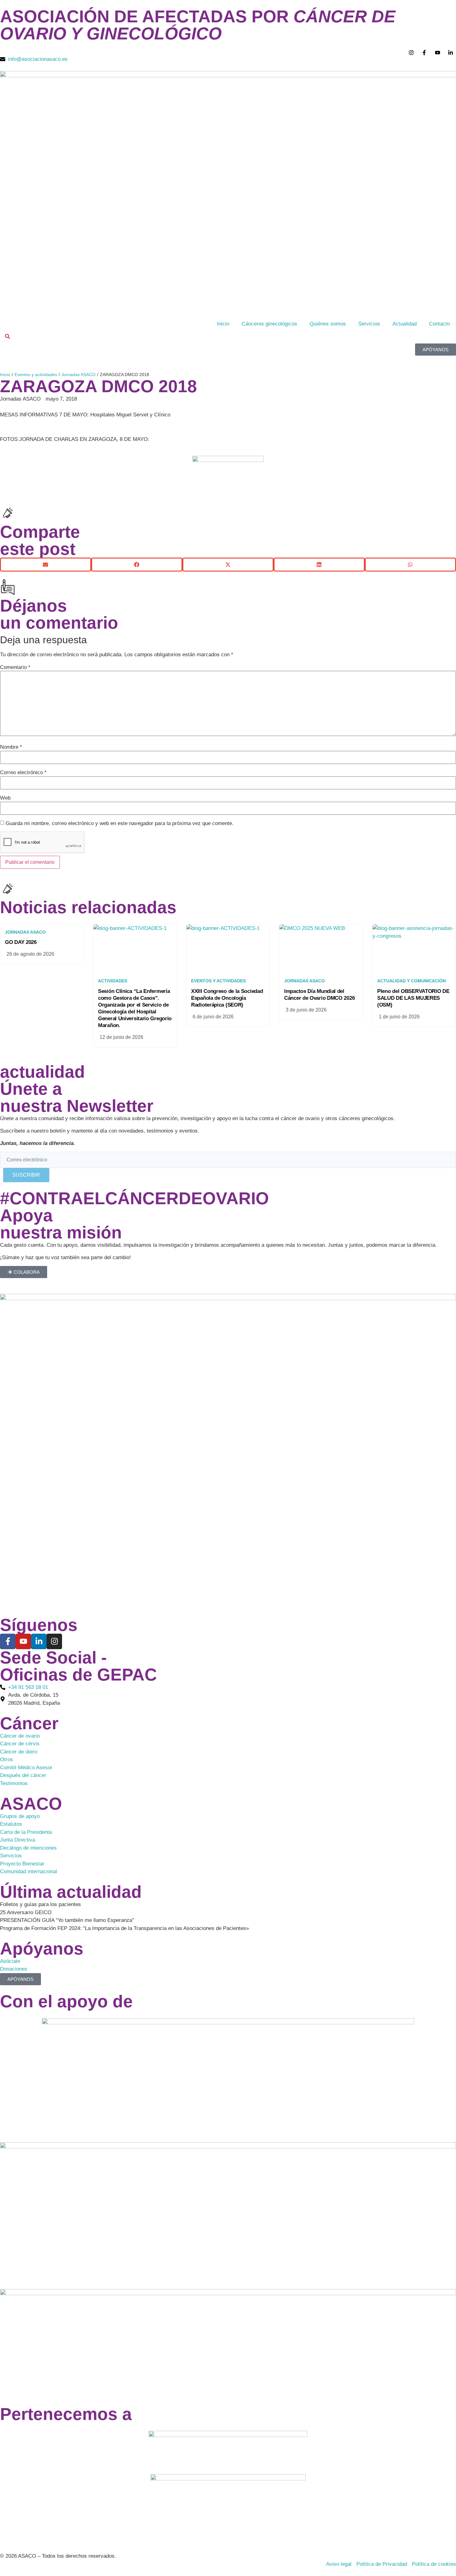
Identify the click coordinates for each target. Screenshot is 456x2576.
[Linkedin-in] (39, 1641)
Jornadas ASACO (78, 375)
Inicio (223, 324)
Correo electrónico (23, 772)
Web (5, 798)
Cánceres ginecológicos (269, 324)
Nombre (11, 747)
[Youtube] (23, 1641)
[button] (46, 565)
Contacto (439, 324)
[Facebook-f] (8, 1641)
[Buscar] (7, 337)
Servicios (369, 324)
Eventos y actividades (36, 375)
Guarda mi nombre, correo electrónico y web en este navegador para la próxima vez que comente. (120, 823)
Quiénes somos (328, 324)
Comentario (15, 667)
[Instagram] (54, 1641)
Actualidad (405, 324)
